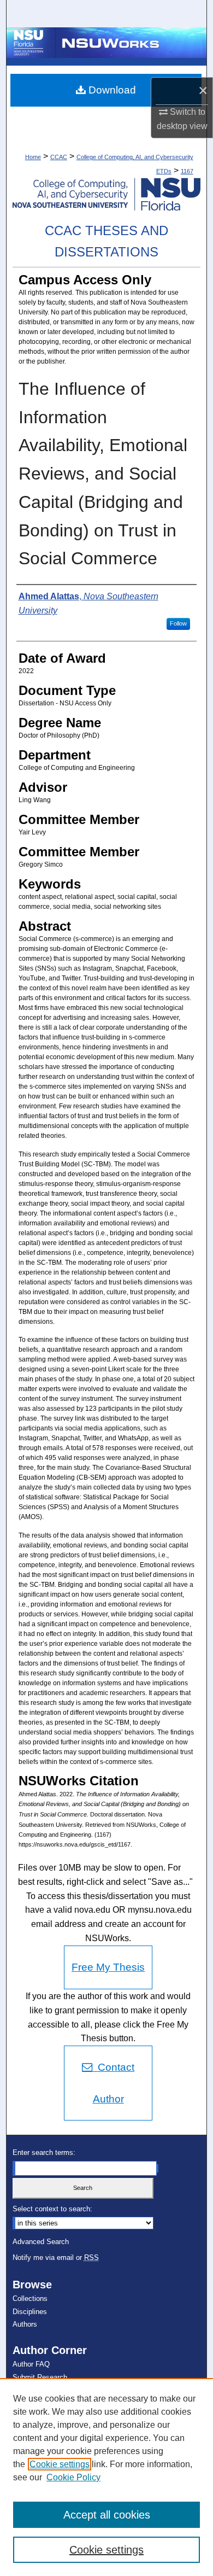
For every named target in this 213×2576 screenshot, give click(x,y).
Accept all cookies (107, 2515)
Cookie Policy (73, 2477)
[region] (106, 2477)
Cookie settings (60, 2464)
